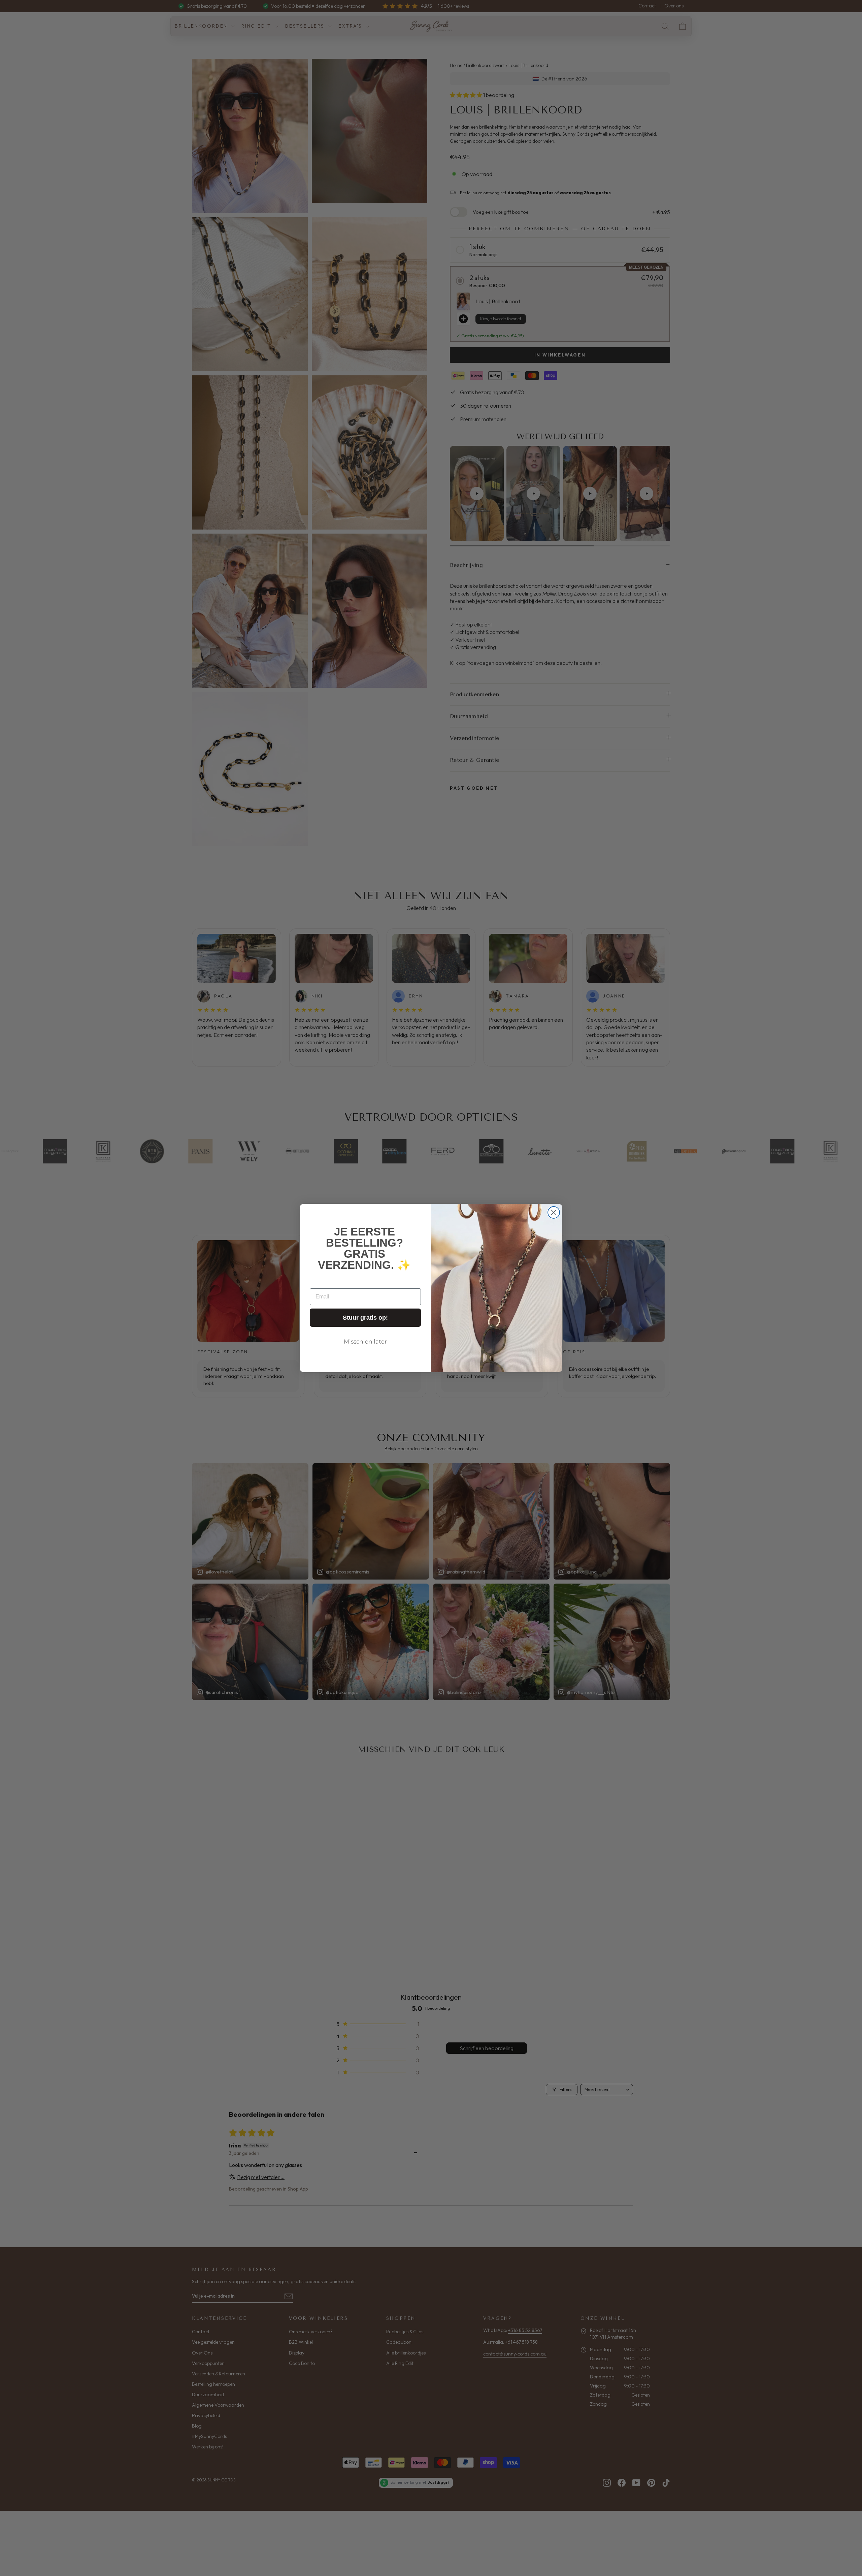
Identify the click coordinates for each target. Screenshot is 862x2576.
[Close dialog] (554, 1212)
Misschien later (365, 1342)
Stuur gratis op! (365, 1318)
